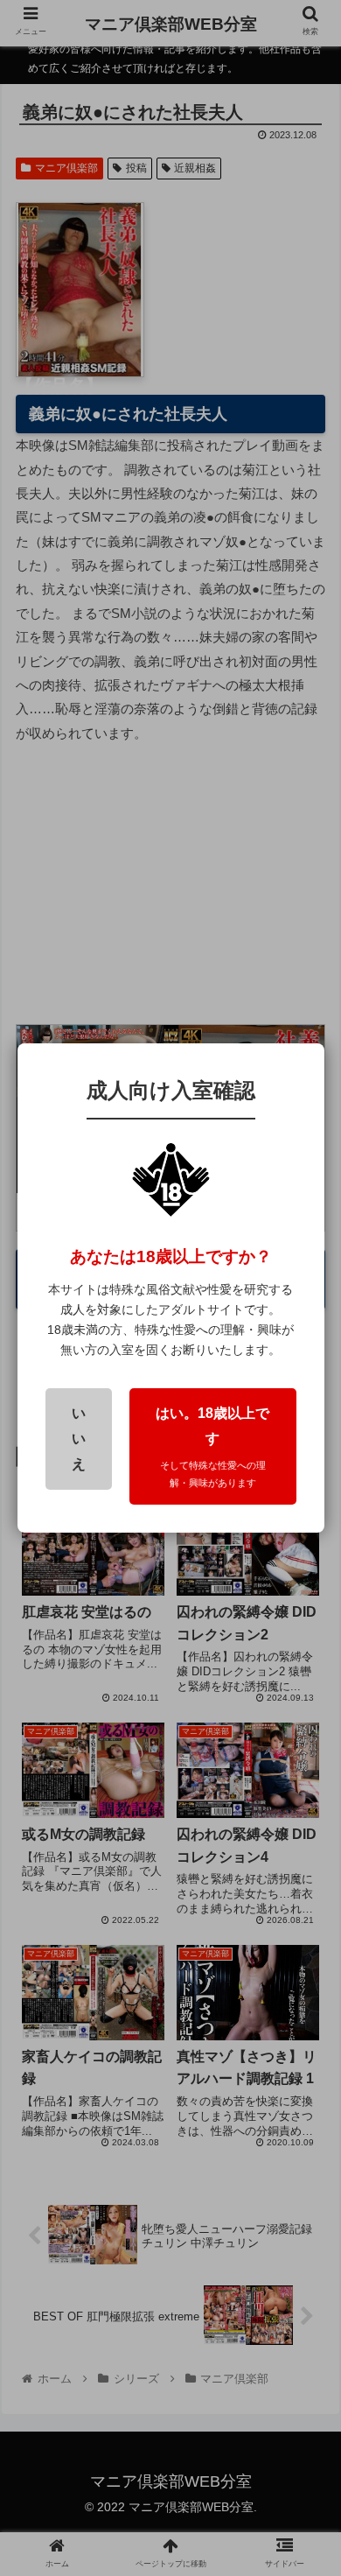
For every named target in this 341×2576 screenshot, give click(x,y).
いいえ (79, 1439)
